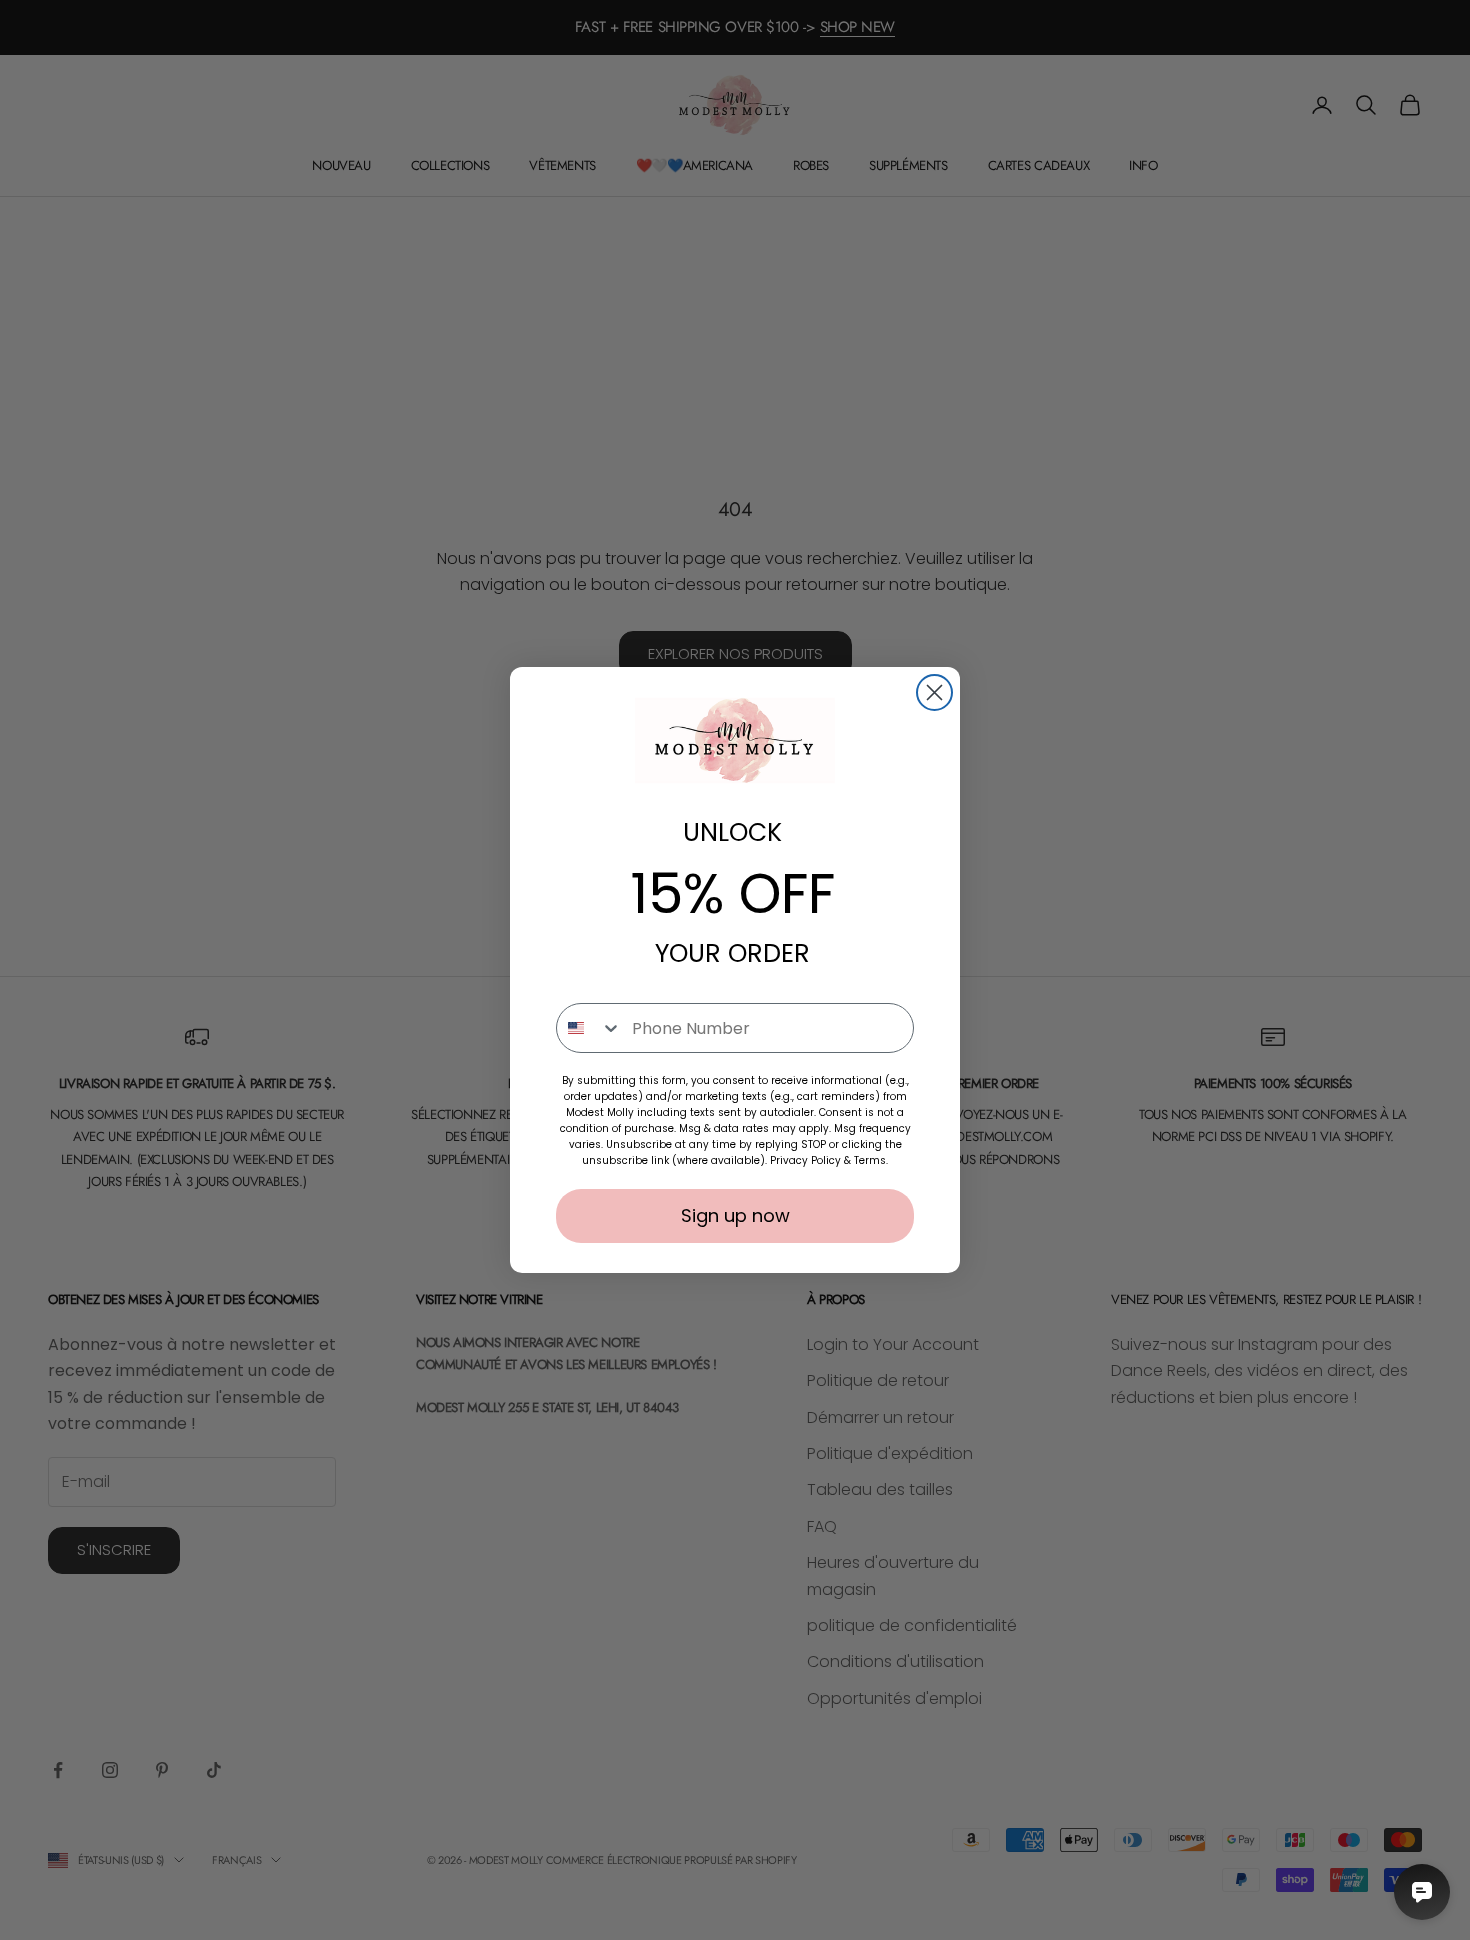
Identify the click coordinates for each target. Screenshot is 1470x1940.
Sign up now (735, 1215)
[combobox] (589, 1028)
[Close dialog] (934, 692)
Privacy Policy (805, 1160)
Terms (870, 1160)
